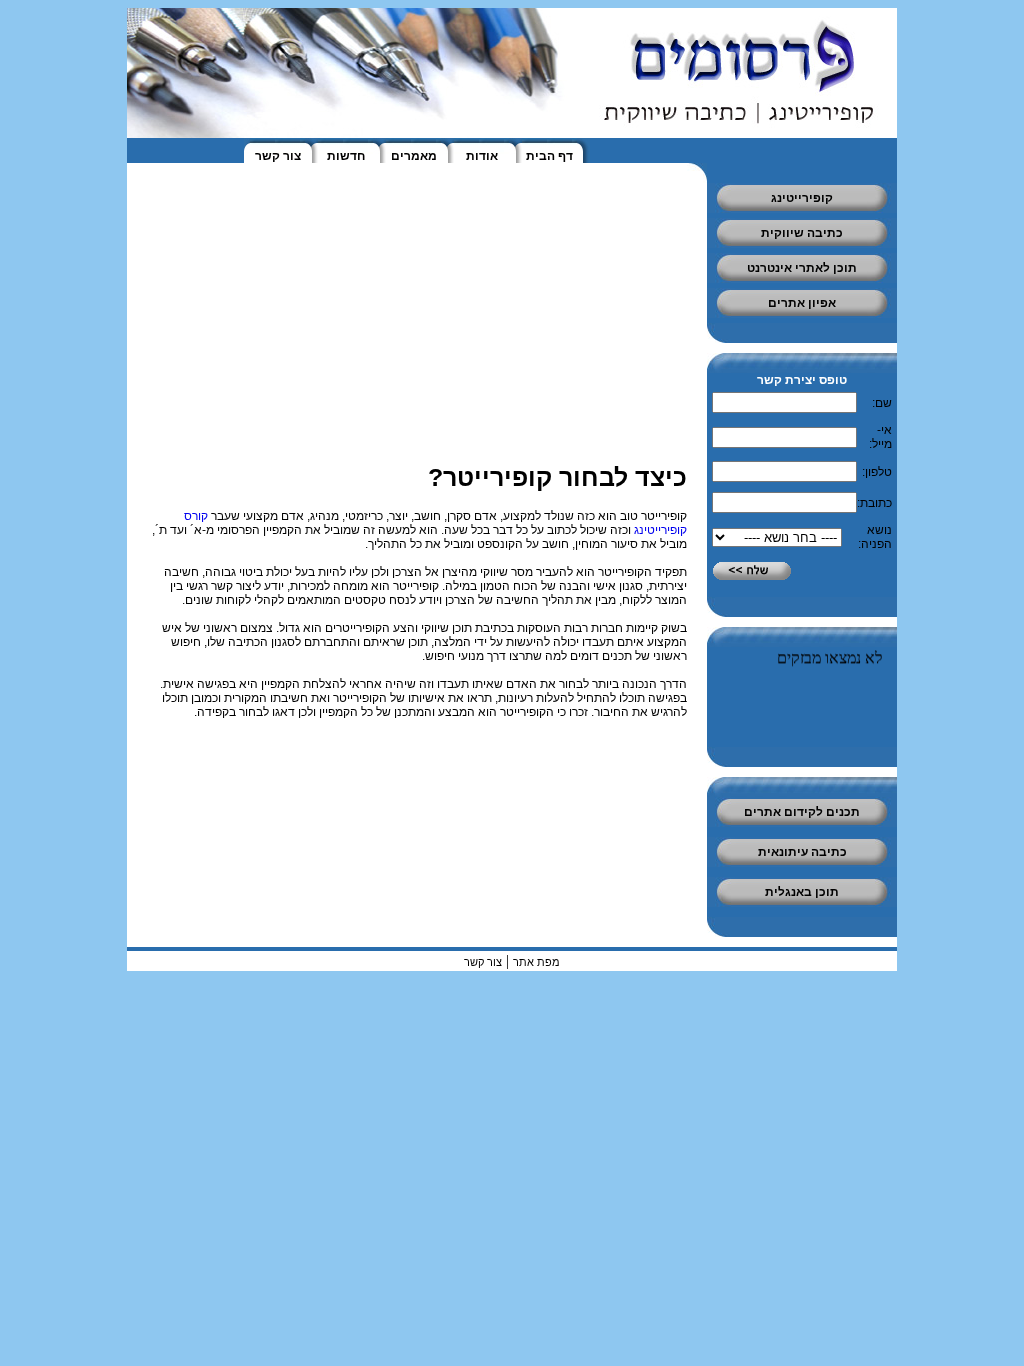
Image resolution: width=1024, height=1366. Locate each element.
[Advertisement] (964, 300)
